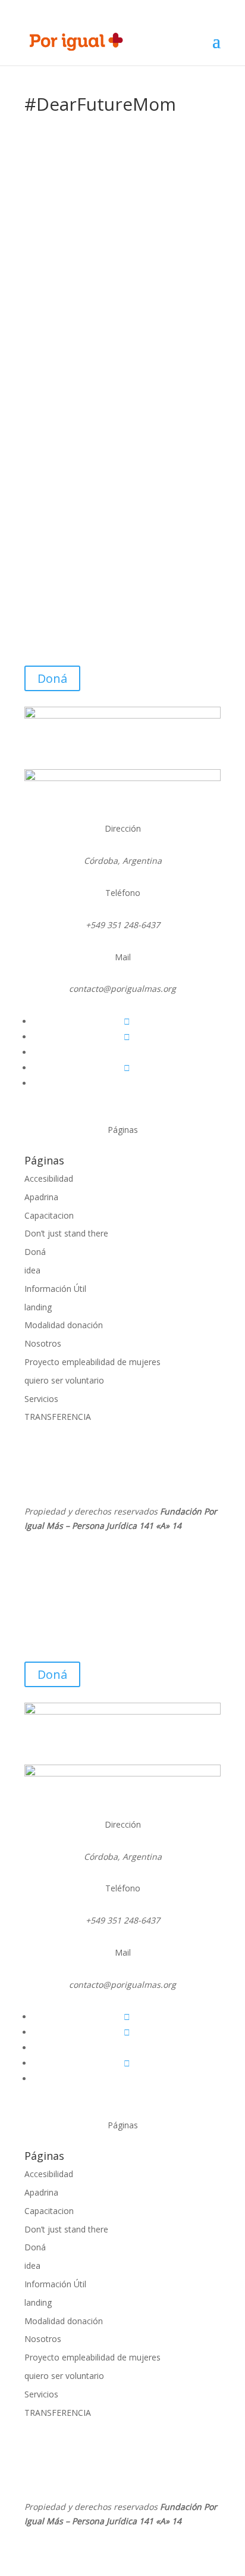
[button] (216, 49)
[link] (76, 41)
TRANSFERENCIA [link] (58, 1417)
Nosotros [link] (43, 1343)
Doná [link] (35, 1252)
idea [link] (32, 1270)
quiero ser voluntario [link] (64, 1380)
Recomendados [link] (67, 405)
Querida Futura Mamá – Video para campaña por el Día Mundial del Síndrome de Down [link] (114, 369)
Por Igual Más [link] (78, 390)
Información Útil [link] (55, 1289)
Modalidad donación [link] (64, 1325)
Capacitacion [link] (49, 1215)
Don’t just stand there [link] (66, 1233)
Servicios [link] (41, 1399)
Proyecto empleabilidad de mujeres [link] (92, 1362)
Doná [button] (52, 678)
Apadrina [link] (41, 1197)
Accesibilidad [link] (49, 1178)
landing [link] (38, 1307)
